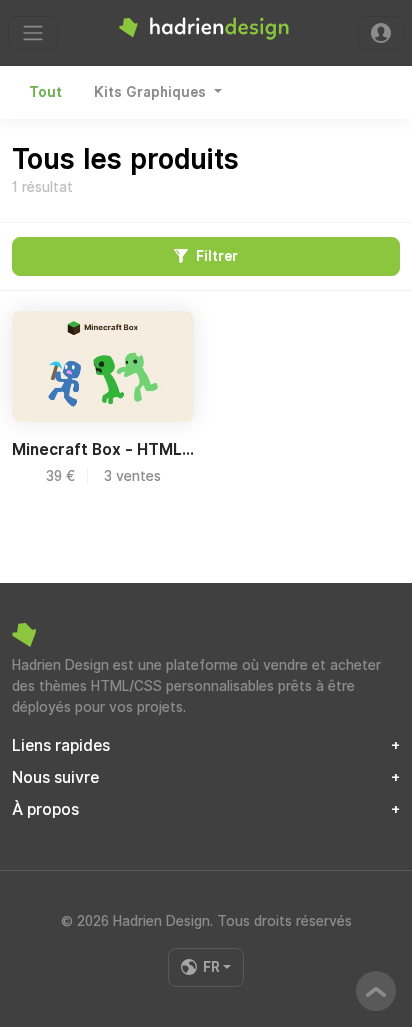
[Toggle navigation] (33, 33)
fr (211, 967)
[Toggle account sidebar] (381, 33)
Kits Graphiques (152, 92)
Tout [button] (45, 92)
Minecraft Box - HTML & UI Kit (103, 449)
